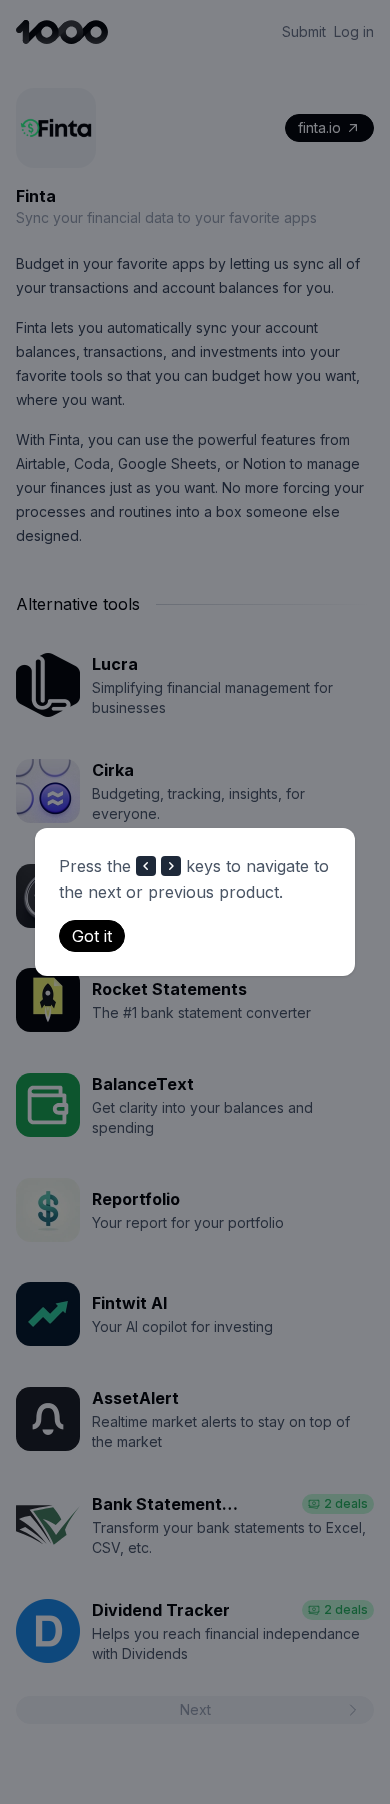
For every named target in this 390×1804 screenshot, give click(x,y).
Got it (92, 936)
